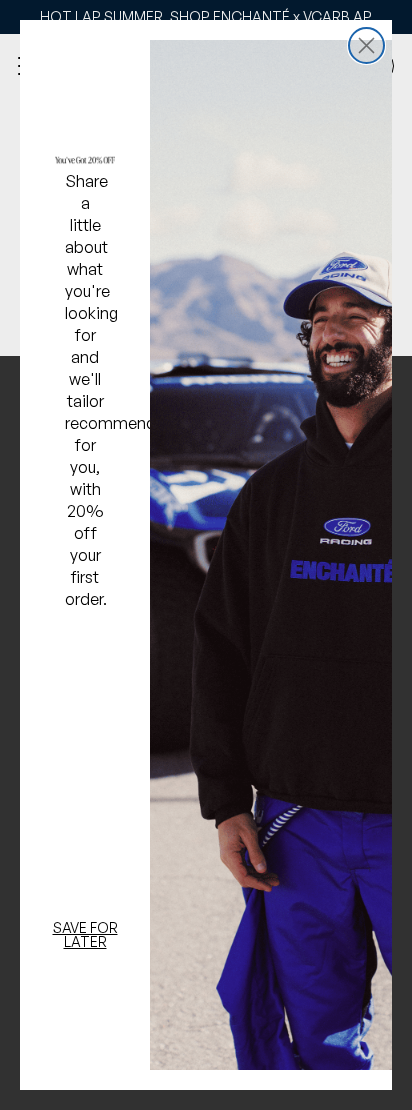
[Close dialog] (366, 45)
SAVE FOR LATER (85, 934)
